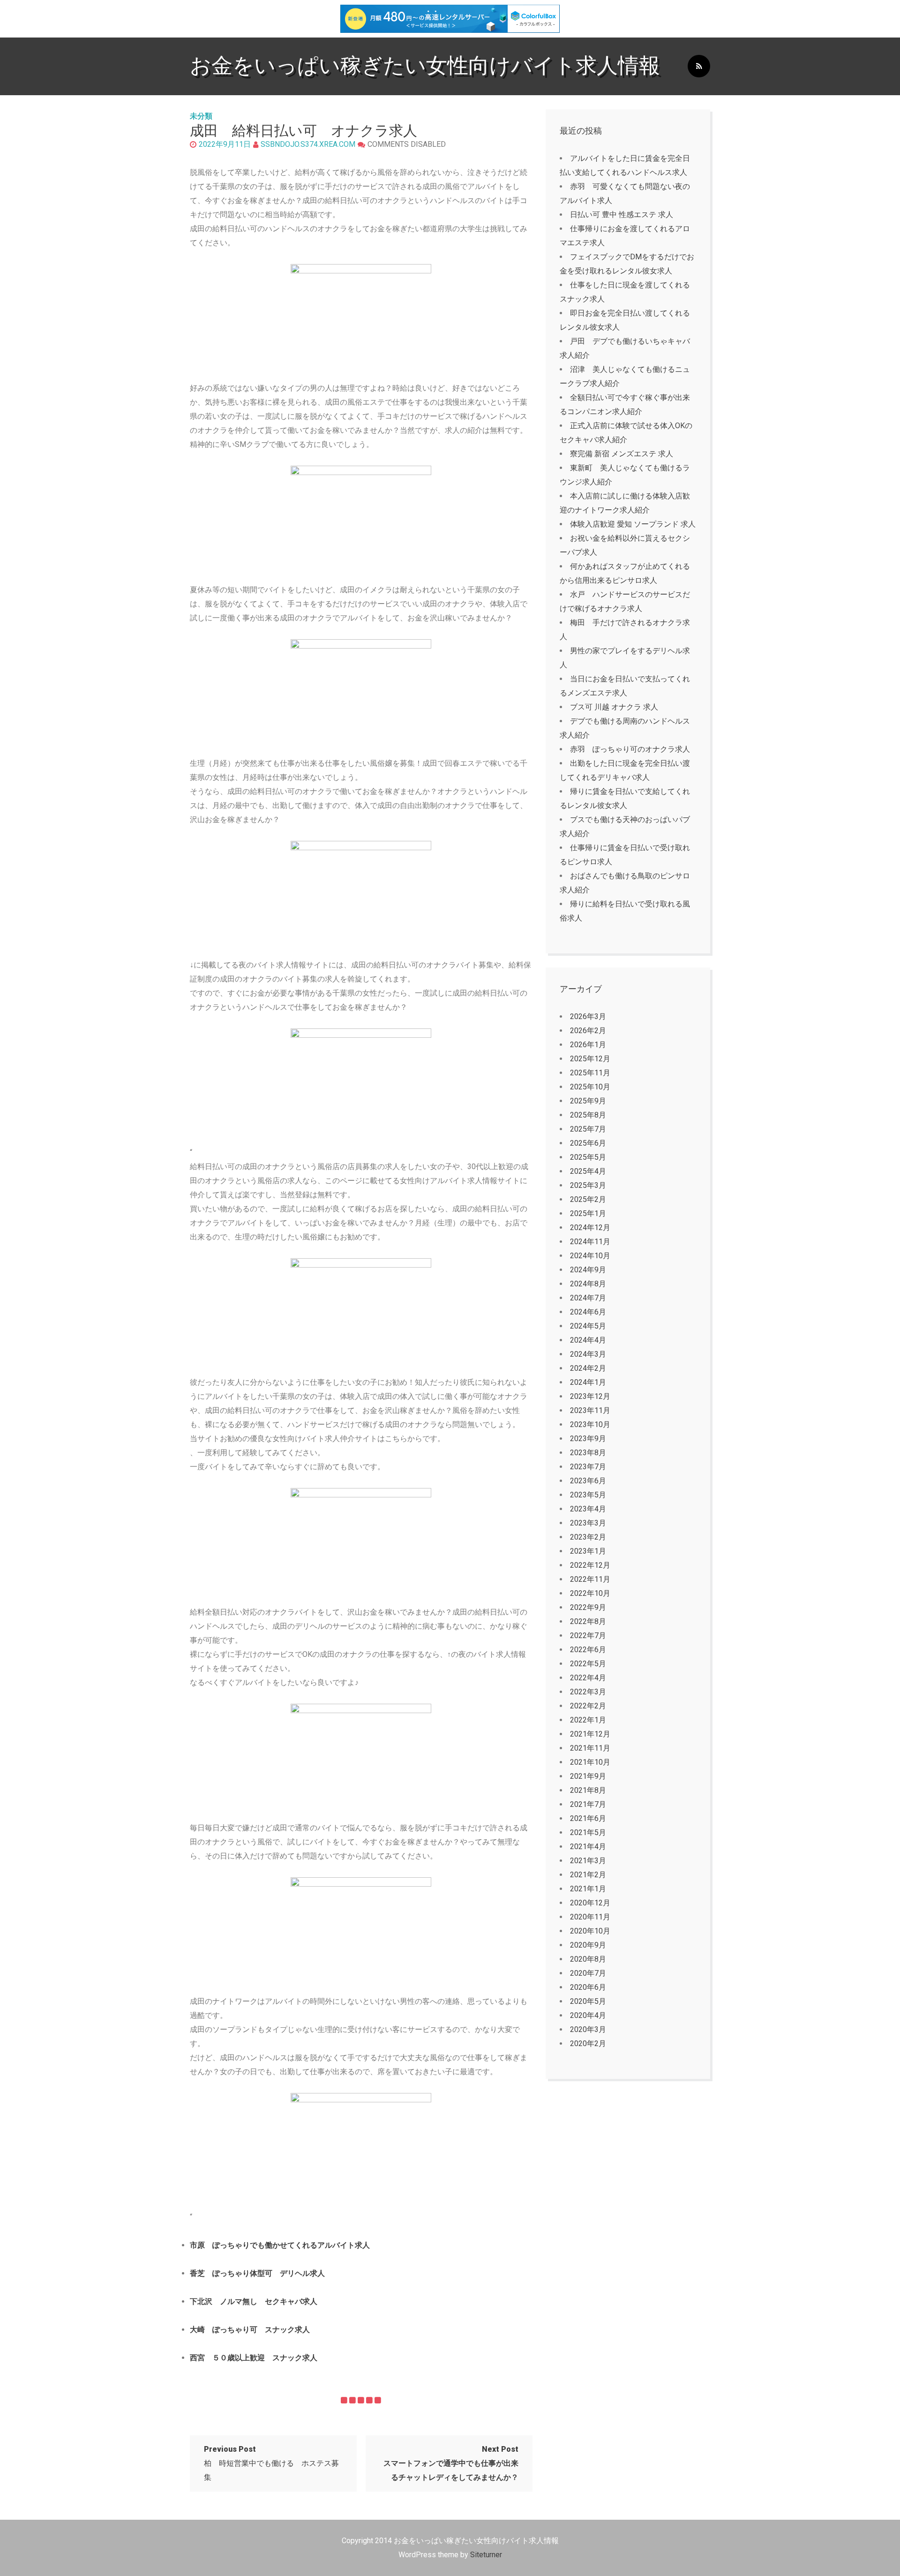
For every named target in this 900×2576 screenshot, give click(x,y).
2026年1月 (588, 1045)
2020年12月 (590, 1903)
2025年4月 (588, 1171)
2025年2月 (588, 1199)
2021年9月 (588, 1776)
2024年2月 (588, 1368)
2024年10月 (590, 1256)
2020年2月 (588, 2043)
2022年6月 (588, 1650)
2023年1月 (588, 1551)
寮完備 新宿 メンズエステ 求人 (622, 454)
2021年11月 (590, 1748)
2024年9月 (588, 1270)
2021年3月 (588, 1861)
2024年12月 (590, 1228)
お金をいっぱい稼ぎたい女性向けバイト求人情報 (425, 65)
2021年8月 (588, 1790)
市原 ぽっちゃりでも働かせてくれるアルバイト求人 (280, 2245)
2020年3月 (588, 2029)
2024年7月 (588, 1298)
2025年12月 (590, 1059)
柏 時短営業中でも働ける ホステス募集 (271, 2463)
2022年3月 (588, 1692)
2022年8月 (588, 1621)
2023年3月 (588, 1523)
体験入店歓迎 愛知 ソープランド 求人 (633, 524)
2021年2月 (588, 1875)
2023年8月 (588, 1453)
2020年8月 (588, 1959)
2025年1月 (588, 1213)
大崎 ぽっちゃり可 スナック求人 (250, 2330)
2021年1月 (588, 1889)
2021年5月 (588, 1832)
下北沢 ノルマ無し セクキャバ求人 (254, 2301)
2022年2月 (588, 1706)
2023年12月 (590, 1396)
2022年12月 (590, 1565)
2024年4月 (588, 1340)
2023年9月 (588, 1439)
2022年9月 (588, 1607)
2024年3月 (588, 1354)
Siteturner (486, 2555)
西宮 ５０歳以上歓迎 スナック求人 (254, 2358)
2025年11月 (590, 1073)
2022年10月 (590, 1593)
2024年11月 (590, 1242)
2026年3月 (588, 1016)
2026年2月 (588, 1031)
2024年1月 (588, 1382)
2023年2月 (588, 1537)
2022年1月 (588, 1720)
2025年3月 (588, 1185)
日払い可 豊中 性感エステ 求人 (622, 215)
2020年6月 (588, 1987)
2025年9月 (588, 1101)
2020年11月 (590, 1917)
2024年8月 (588, 1284)
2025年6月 (588, 1143)
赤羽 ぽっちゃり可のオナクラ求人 (630, 749)
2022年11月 (590, 1579)
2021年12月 (590, 1734)
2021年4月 (588, 1847)
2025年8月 (588, 1115)
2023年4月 (588, 1509)
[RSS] (699, 66)
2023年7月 (588, 1467)
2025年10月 (590, 1087)
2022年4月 (588, 1678)
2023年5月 (588, 1495)
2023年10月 (590, 1424)
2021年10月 (590, 1762)
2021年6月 (588, 1818)
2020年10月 (590, 1931)
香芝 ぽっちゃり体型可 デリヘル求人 (257, 2273)
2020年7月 (588, 1973)
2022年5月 (588, 1664)
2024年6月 (588, 1312)
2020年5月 (588, 2001)
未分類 (201, 116)
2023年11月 (590, 1410)
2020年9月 (588, 1945)
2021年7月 (588, 1804)
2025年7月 (588, 1129)
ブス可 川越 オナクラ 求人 (614, 707)
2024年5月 (588, 1326)
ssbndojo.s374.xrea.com (308, 144)
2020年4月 (588, 2015)
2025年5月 (588, 1157)
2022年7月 (588, 1635)
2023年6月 (588, 1481)
